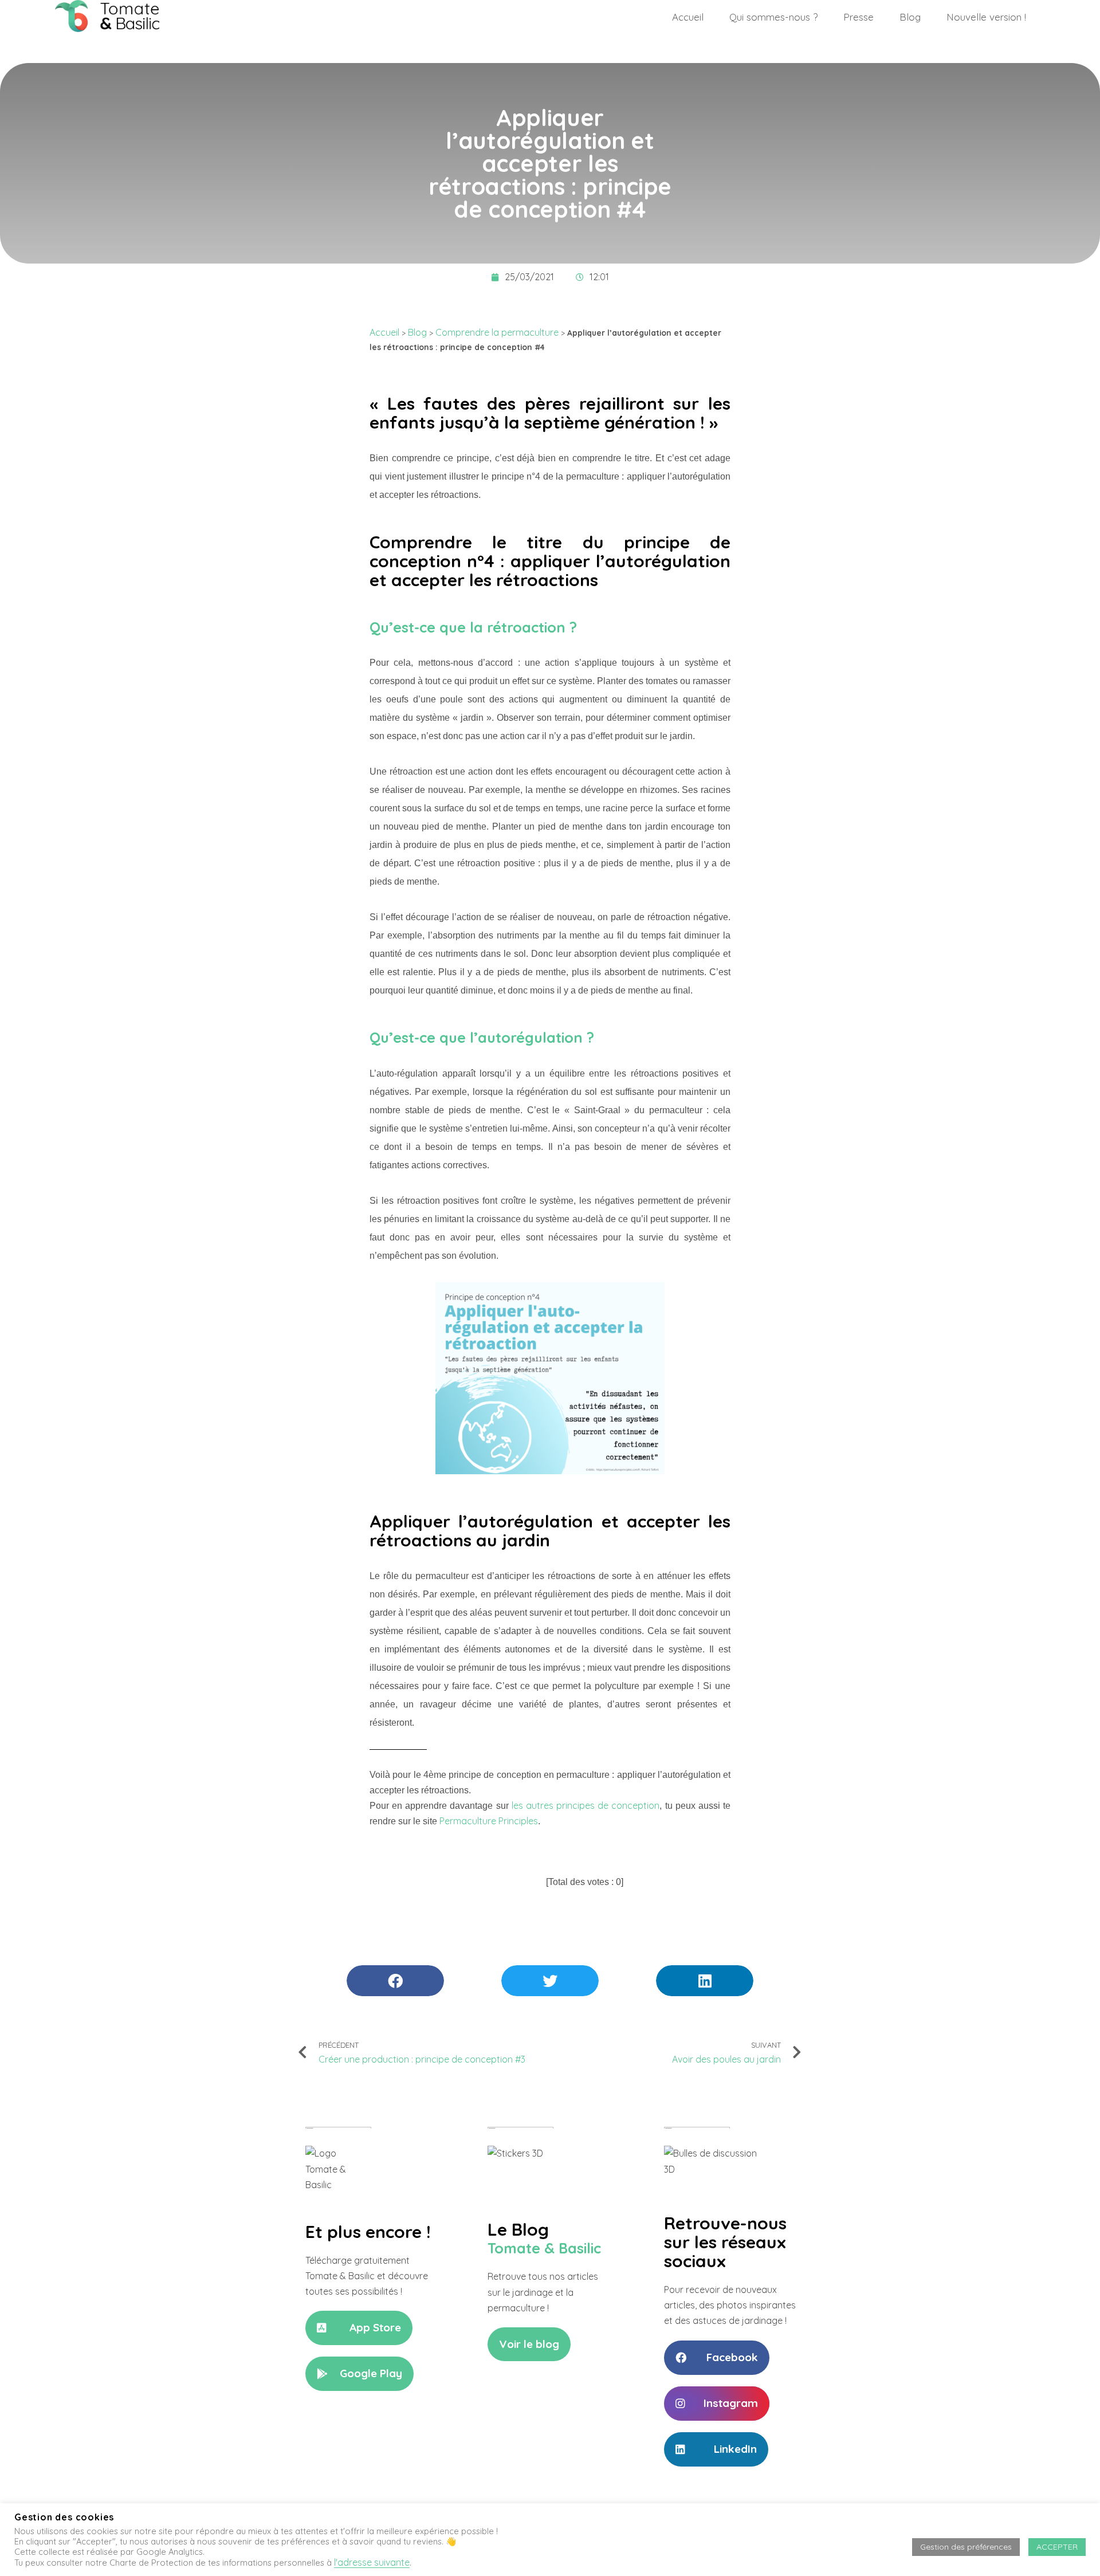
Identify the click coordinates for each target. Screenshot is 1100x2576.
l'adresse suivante (372, 2562)
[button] (359, 2328)
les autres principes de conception (586, 1805)
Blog (910, 17)
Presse (859, 17)
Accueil (688, 17)
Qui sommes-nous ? (773, 17)
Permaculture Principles (489, 1821)
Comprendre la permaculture (497, 332)
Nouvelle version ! (986, 17)
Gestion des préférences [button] (966, 2547)
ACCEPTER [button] (1057, 2547)
